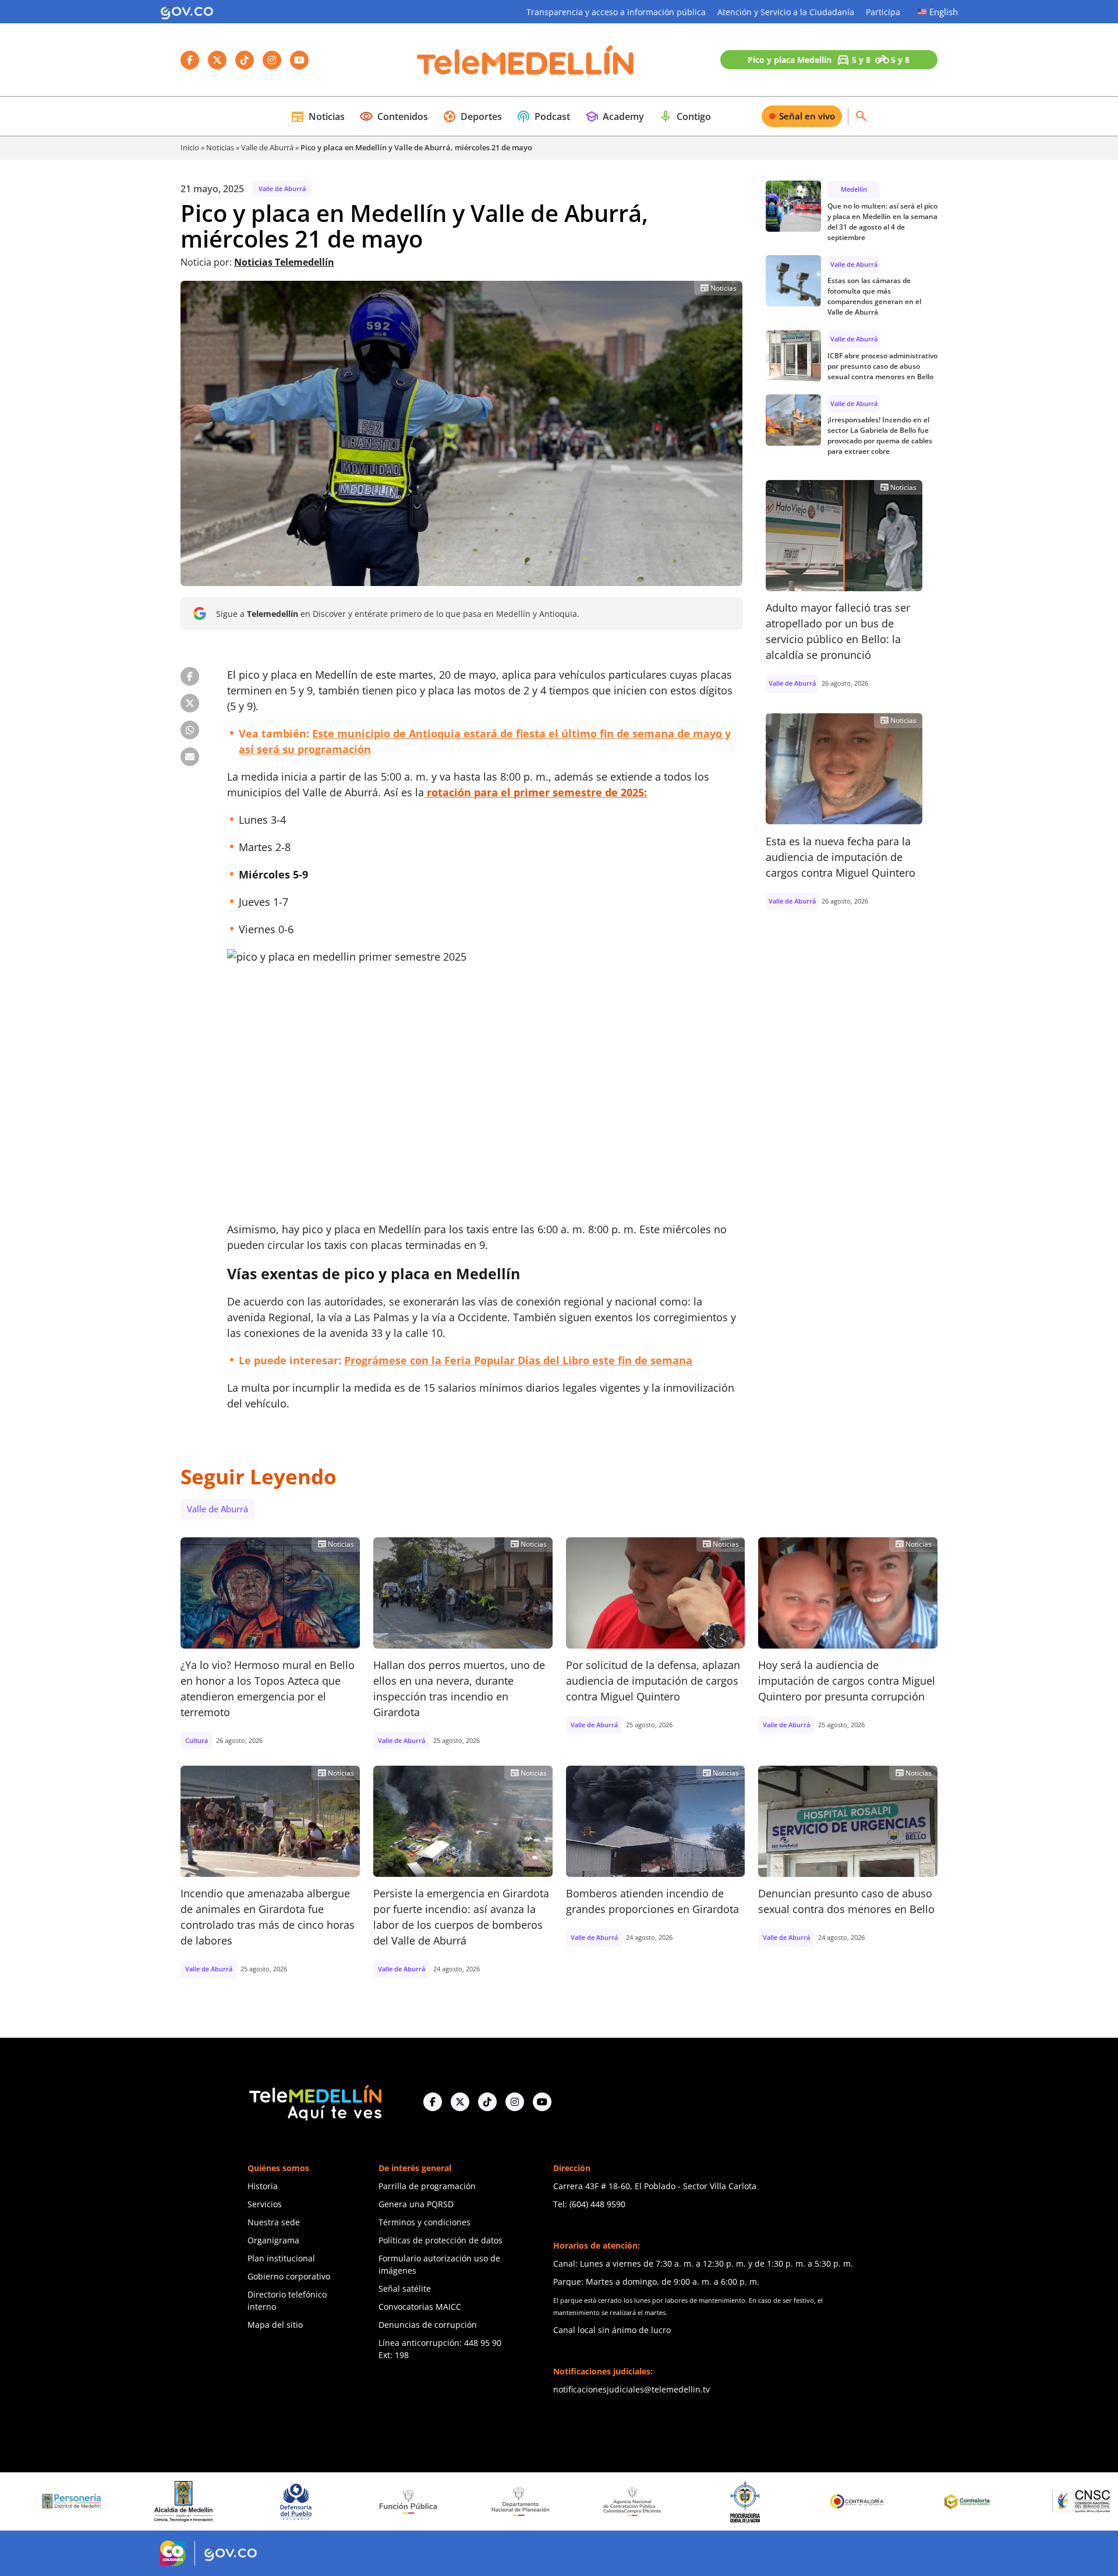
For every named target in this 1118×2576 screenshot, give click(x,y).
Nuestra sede (274, 2222)
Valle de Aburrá (267, 147)
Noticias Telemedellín (284, 262)
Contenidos (394, 117)
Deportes (472, 117)
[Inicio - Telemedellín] (525, 60)
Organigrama (273, 2240)
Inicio (190, 147)
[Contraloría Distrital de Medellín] (845, 2501)
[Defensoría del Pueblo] (172, 2501)
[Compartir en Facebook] (190, 676)
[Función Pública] (284, 2501)
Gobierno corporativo (289, 2276)
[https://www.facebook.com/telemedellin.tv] (433, 2101)
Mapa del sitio (275, 2325)
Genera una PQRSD (416, 2204)
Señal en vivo (807, 116)
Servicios (265, 2204)
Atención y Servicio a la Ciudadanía (786, 12)
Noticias (318, 117)
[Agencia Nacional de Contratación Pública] (508, 2501)
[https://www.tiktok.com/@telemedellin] (487, 2101)
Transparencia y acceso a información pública (616, 12)
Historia (263, 2186)
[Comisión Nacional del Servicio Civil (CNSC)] (957, 2501)
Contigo (685, 117)
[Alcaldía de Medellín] (59, 2501)
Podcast (543, 117)
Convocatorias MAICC (420, 2307)
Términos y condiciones (424, 2222)
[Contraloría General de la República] (733, 2501)
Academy (614, 117)
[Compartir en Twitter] (190, 703)
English (944, 12)
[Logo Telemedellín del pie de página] (314, 2102)
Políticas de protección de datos (441, 2240)
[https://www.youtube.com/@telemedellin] (542, 2101)
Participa (883, 12)
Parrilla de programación (427, 2186)
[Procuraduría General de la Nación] (620, 2501)
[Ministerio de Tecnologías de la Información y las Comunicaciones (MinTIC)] (1069, 2501)
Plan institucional (281, 2258)
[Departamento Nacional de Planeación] (396, 2501)
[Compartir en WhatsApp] (190, 730)
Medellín (854, 189)
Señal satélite (405, 2289)
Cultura (197, 1740)
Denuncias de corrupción (428, 2325)
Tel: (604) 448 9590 (589, 2204)
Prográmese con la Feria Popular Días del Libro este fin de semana (518, 1360)
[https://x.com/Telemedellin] (460, 2101)
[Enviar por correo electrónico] (190, 757)
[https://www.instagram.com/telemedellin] (515, 2101)
